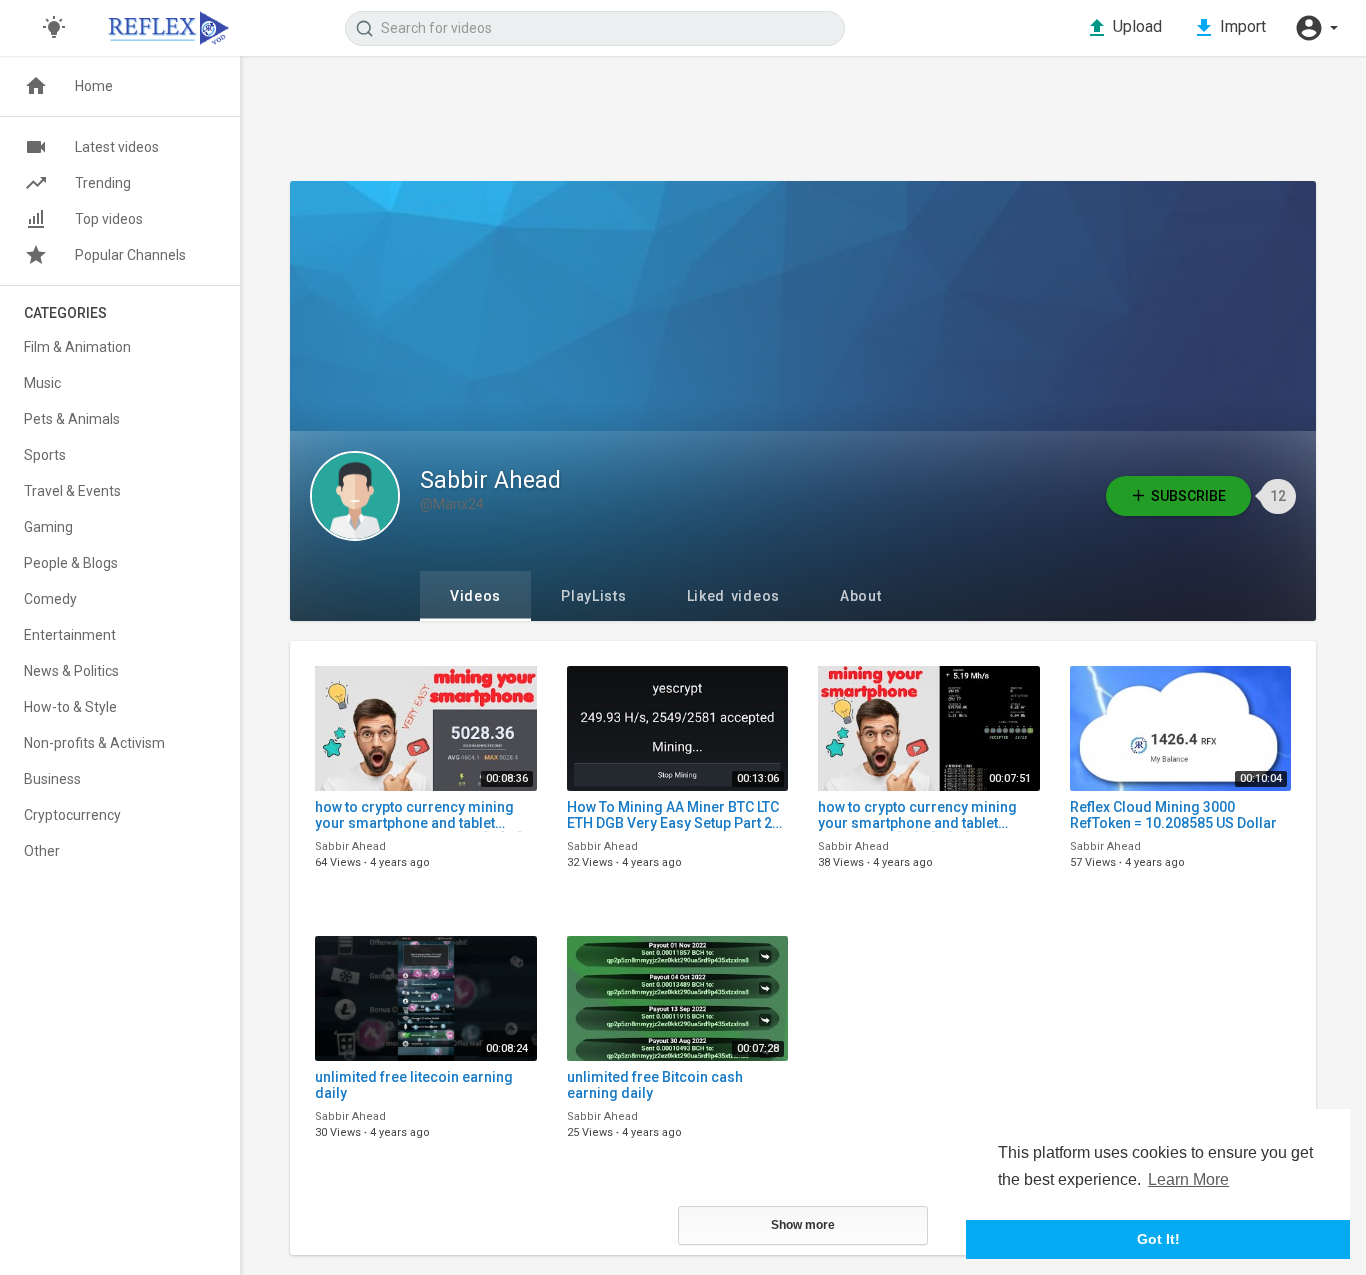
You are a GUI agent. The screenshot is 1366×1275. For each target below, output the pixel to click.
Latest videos (117, 147)
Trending (103, 183)
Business (52, 779)
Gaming (48, 527)
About (861, 596)
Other (42, 851)
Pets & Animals (72, 419)
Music (42, 383)
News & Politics (71, 671)
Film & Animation (77, 347)
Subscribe (1188, 496)
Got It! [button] (1158, 1239)
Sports (45, 455)
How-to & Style (70, 707)
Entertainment (70, 635)
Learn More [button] (1188, 1179)
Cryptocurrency (72, 815)
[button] (1316, 28)
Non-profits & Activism (94, 743)
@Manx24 (452, 504)
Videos (475, 596)
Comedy (50, 599)
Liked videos (733, 596)
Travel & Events (72, 491)
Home (94, 86)
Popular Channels (130, 255)
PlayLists (593, 596)
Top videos (109, 219)
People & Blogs (71, 563)
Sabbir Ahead (490, 480)
